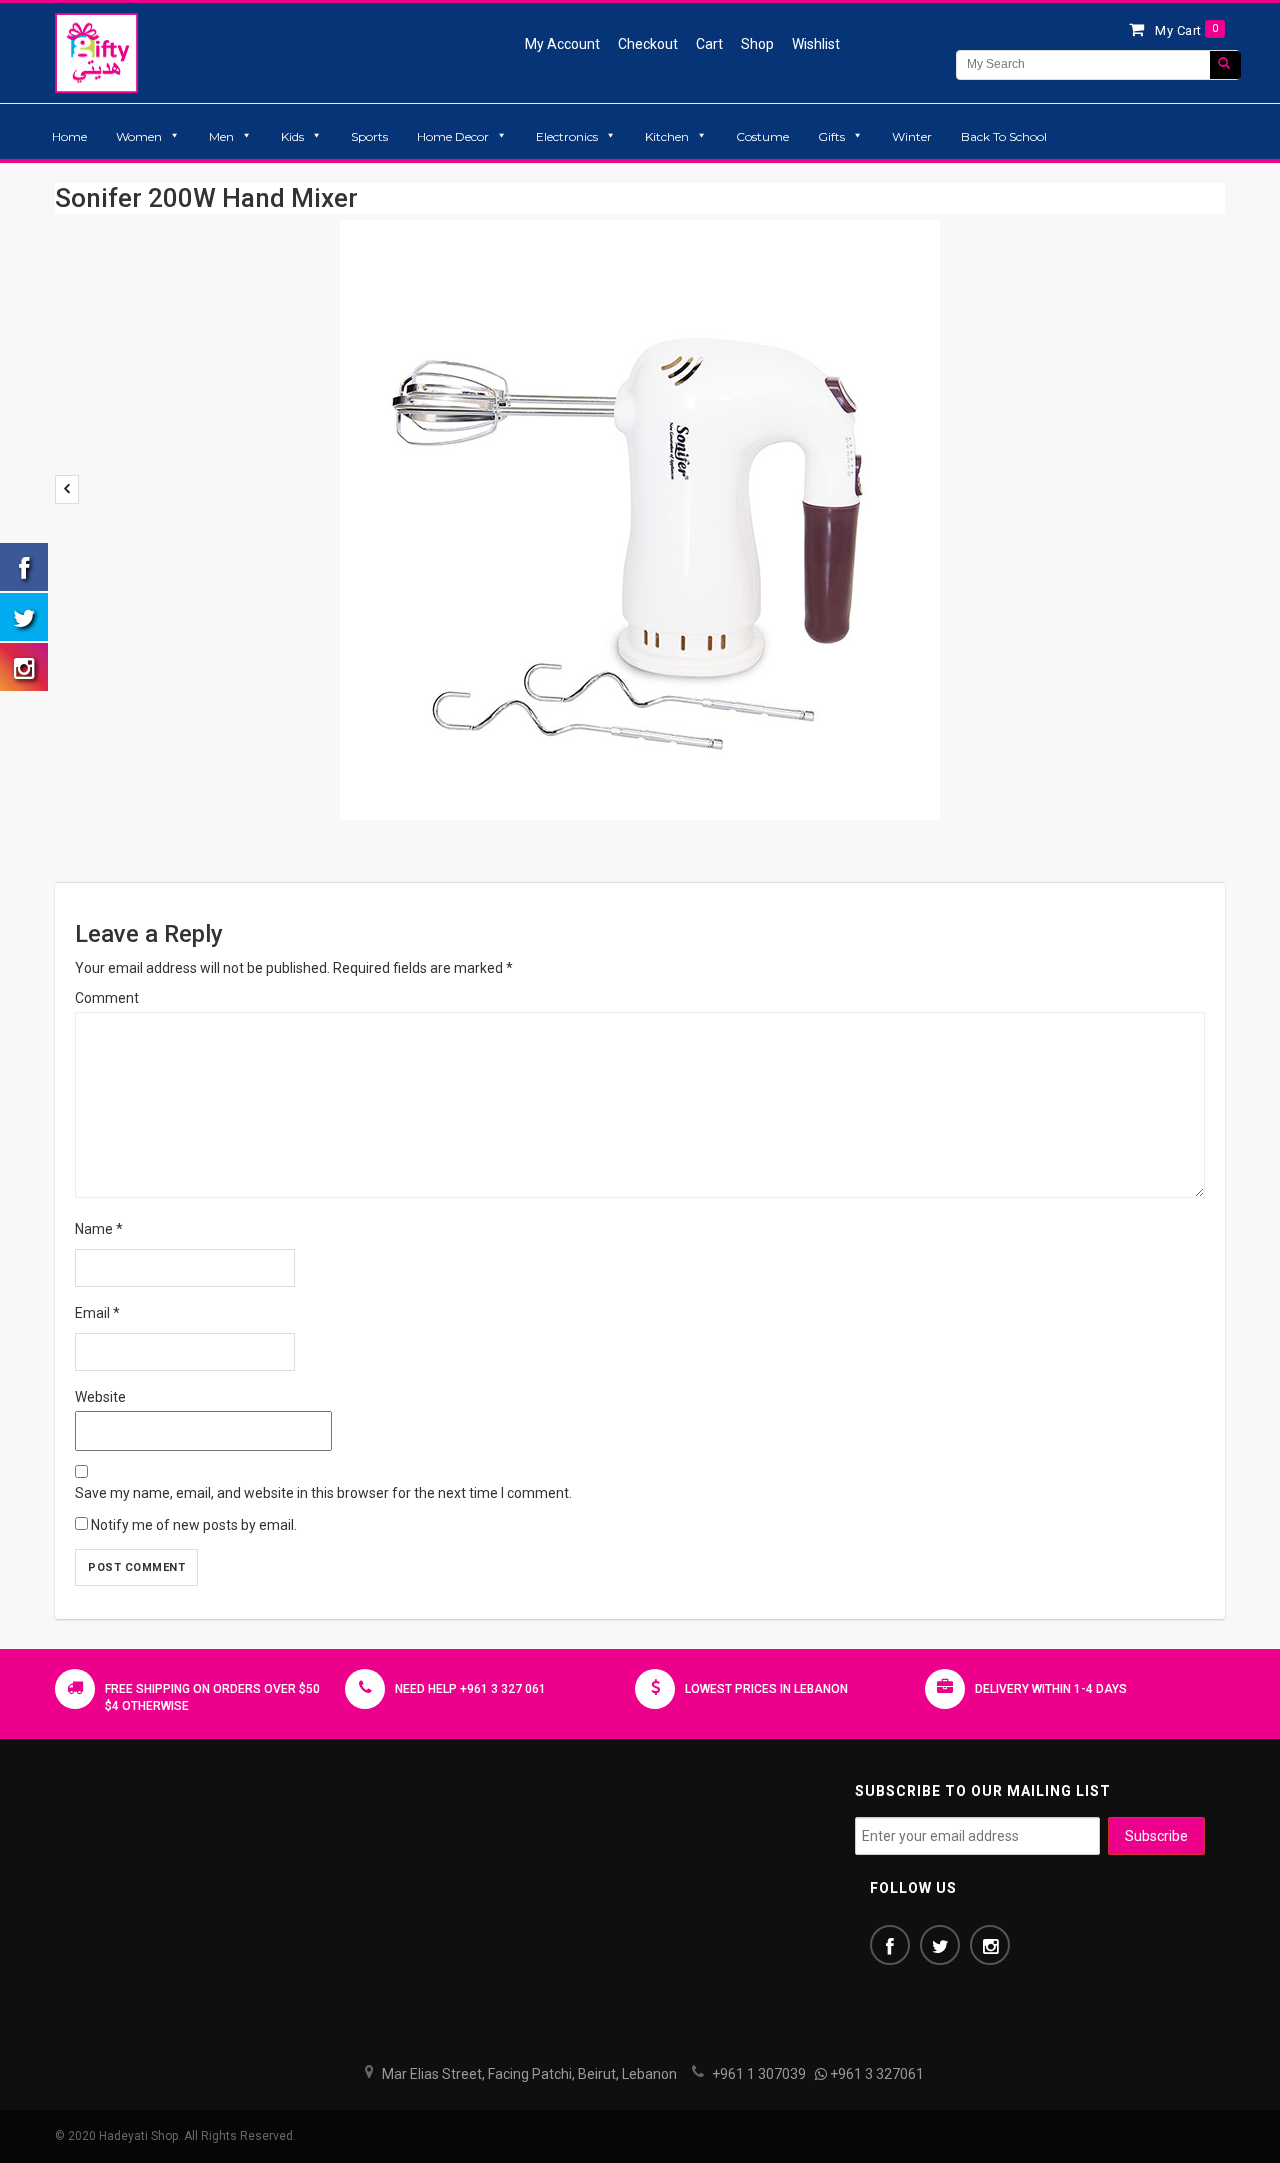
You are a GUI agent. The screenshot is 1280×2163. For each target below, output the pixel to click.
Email (97, 1313)
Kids (292, 136)
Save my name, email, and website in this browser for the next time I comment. (323, 1493)
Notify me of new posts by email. (194, 1525)
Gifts (831, 136)
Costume (762, 136)
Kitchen (667, 136)
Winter (912, 136)
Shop (757, 44)
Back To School (1004, 136)
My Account (562, 44)
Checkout (648, 44)
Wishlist (816, 44)
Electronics (567, 136)
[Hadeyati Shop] (96, 52)
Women (139, 136)
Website (100, 1397)
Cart (709, 44)
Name (99, 1229)
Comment (107, 998)
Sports (369, 136)
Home (69, 136)
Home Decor (453, 136)
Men (221, 136)
